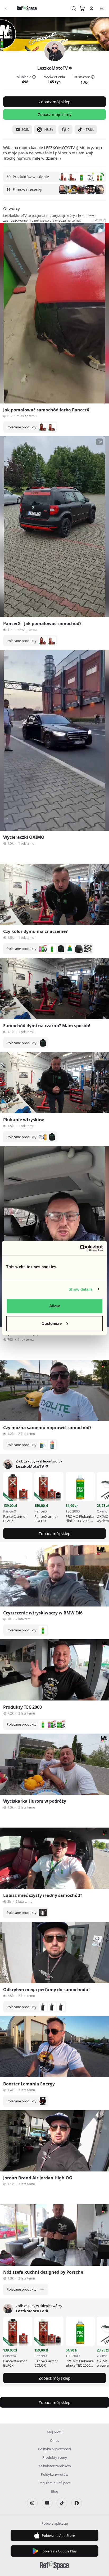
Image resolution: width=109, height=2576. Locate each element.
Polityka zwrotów (55, 2474)
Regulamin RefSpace (55, 2483)
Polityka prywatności (54, 2449)
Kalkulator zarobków (55, 2466)
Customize (52, 1323)
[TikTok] (62, 2503)
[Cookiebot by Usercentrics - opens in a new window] (80, 1248)
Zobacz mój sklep (54, 102)
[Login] (92, 8)
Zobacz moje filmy (55, 114)
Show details (81, 1289)
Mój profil (54, 2432)
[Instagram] (32, 2503)
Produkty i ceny (55, 2457)
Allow (55, 1306)
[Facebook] (77, 2503)
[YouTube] (47, 2503)
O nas (54, 2440)
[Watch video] (54, 313)
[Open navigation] (102, 8)
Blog (55, 2491)
